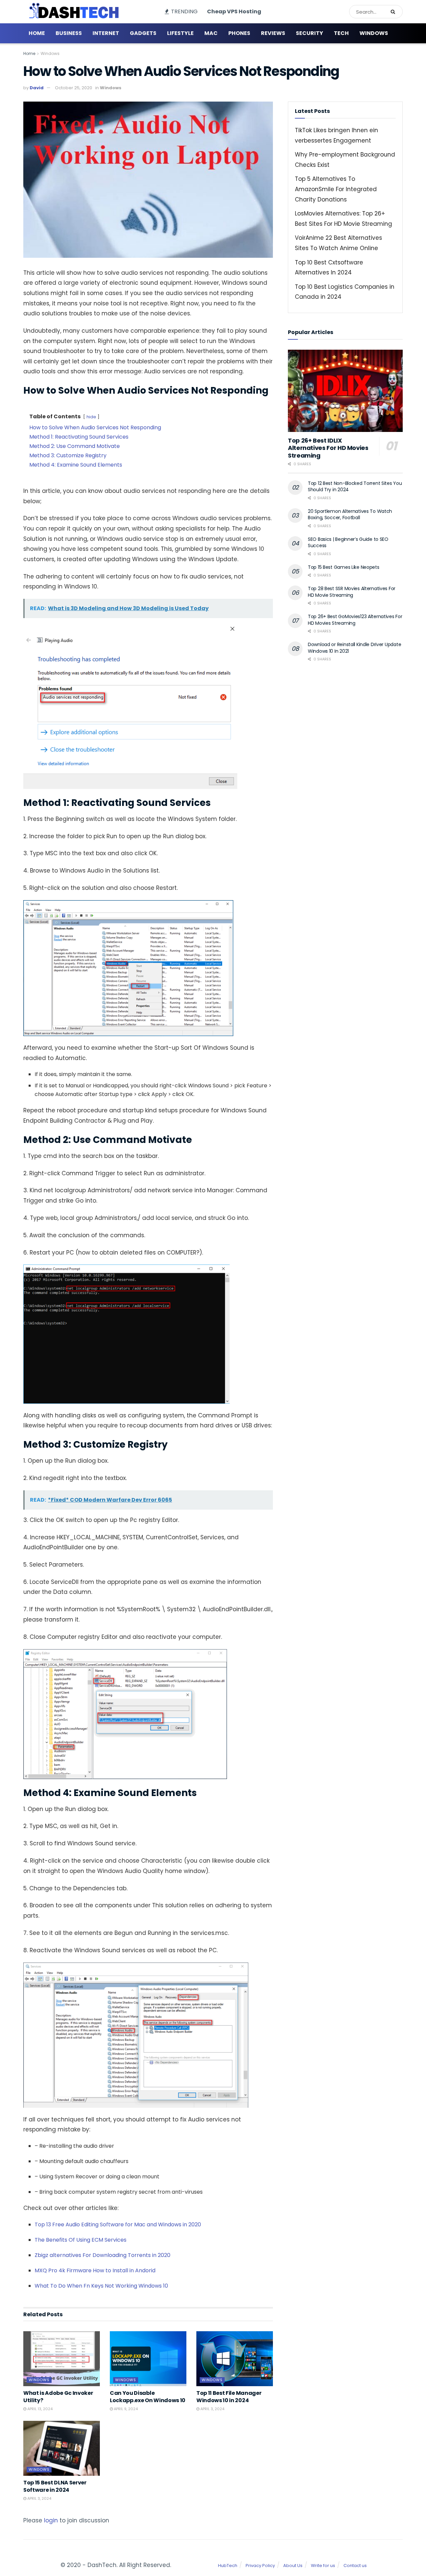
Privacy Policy (260, 2566)
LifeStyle (180, 33)
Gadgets (143, 33)
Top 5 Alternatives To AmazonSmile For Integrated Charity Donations (336, 189)
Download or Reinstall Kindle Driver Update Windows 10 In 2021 (354, 648)
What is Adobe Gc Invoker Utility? (58, 2397)
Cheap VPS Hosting (234, 11)
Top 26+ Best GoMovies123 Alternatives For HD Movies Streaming (355, 620)
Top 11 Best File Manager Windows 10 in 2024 (229, 2397)
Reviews (273, 33)
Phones (239, 33)
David (37, 88)
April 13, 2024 (39, 2409)
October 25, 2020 (74, 88)
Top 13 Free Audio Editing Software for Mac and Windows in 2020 (118, 2224)
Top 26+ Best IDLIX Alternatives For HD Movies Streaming (328, 448)
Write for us (323, 2566)
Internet (106, 33)
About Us (293, 2566)
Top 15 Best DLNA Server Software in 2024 (55, 2486)
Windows (374, 33)
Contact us (355, 2566)
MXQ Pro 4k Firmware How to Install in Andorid (95, 2270)
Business (69, 33)
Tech (341, 33)
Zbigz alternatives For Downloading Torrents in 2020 (103, 2255)
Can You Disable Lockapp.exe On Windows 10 (148, 2397)
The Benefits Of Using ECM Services (81, 2240)
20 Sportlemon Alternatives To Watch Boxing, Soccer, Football (350, 515)
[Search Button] (395, 12)
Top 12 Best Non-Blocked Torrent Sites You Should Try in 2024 (355, 487)
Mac (211, 33)
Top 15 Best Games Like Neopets (344, 567)
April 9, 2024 (125, 2409)
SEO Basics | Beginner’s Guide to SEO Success (348, 543)
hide (91, 417)
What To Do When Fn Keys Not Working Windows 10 (101, 2286)
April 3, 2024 (212, 2409)
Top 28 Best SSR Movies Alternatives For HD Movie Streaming (352, 592)
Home (37, 33)
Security (310, 33)
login (51, 2520)
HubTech (228, 2566)
